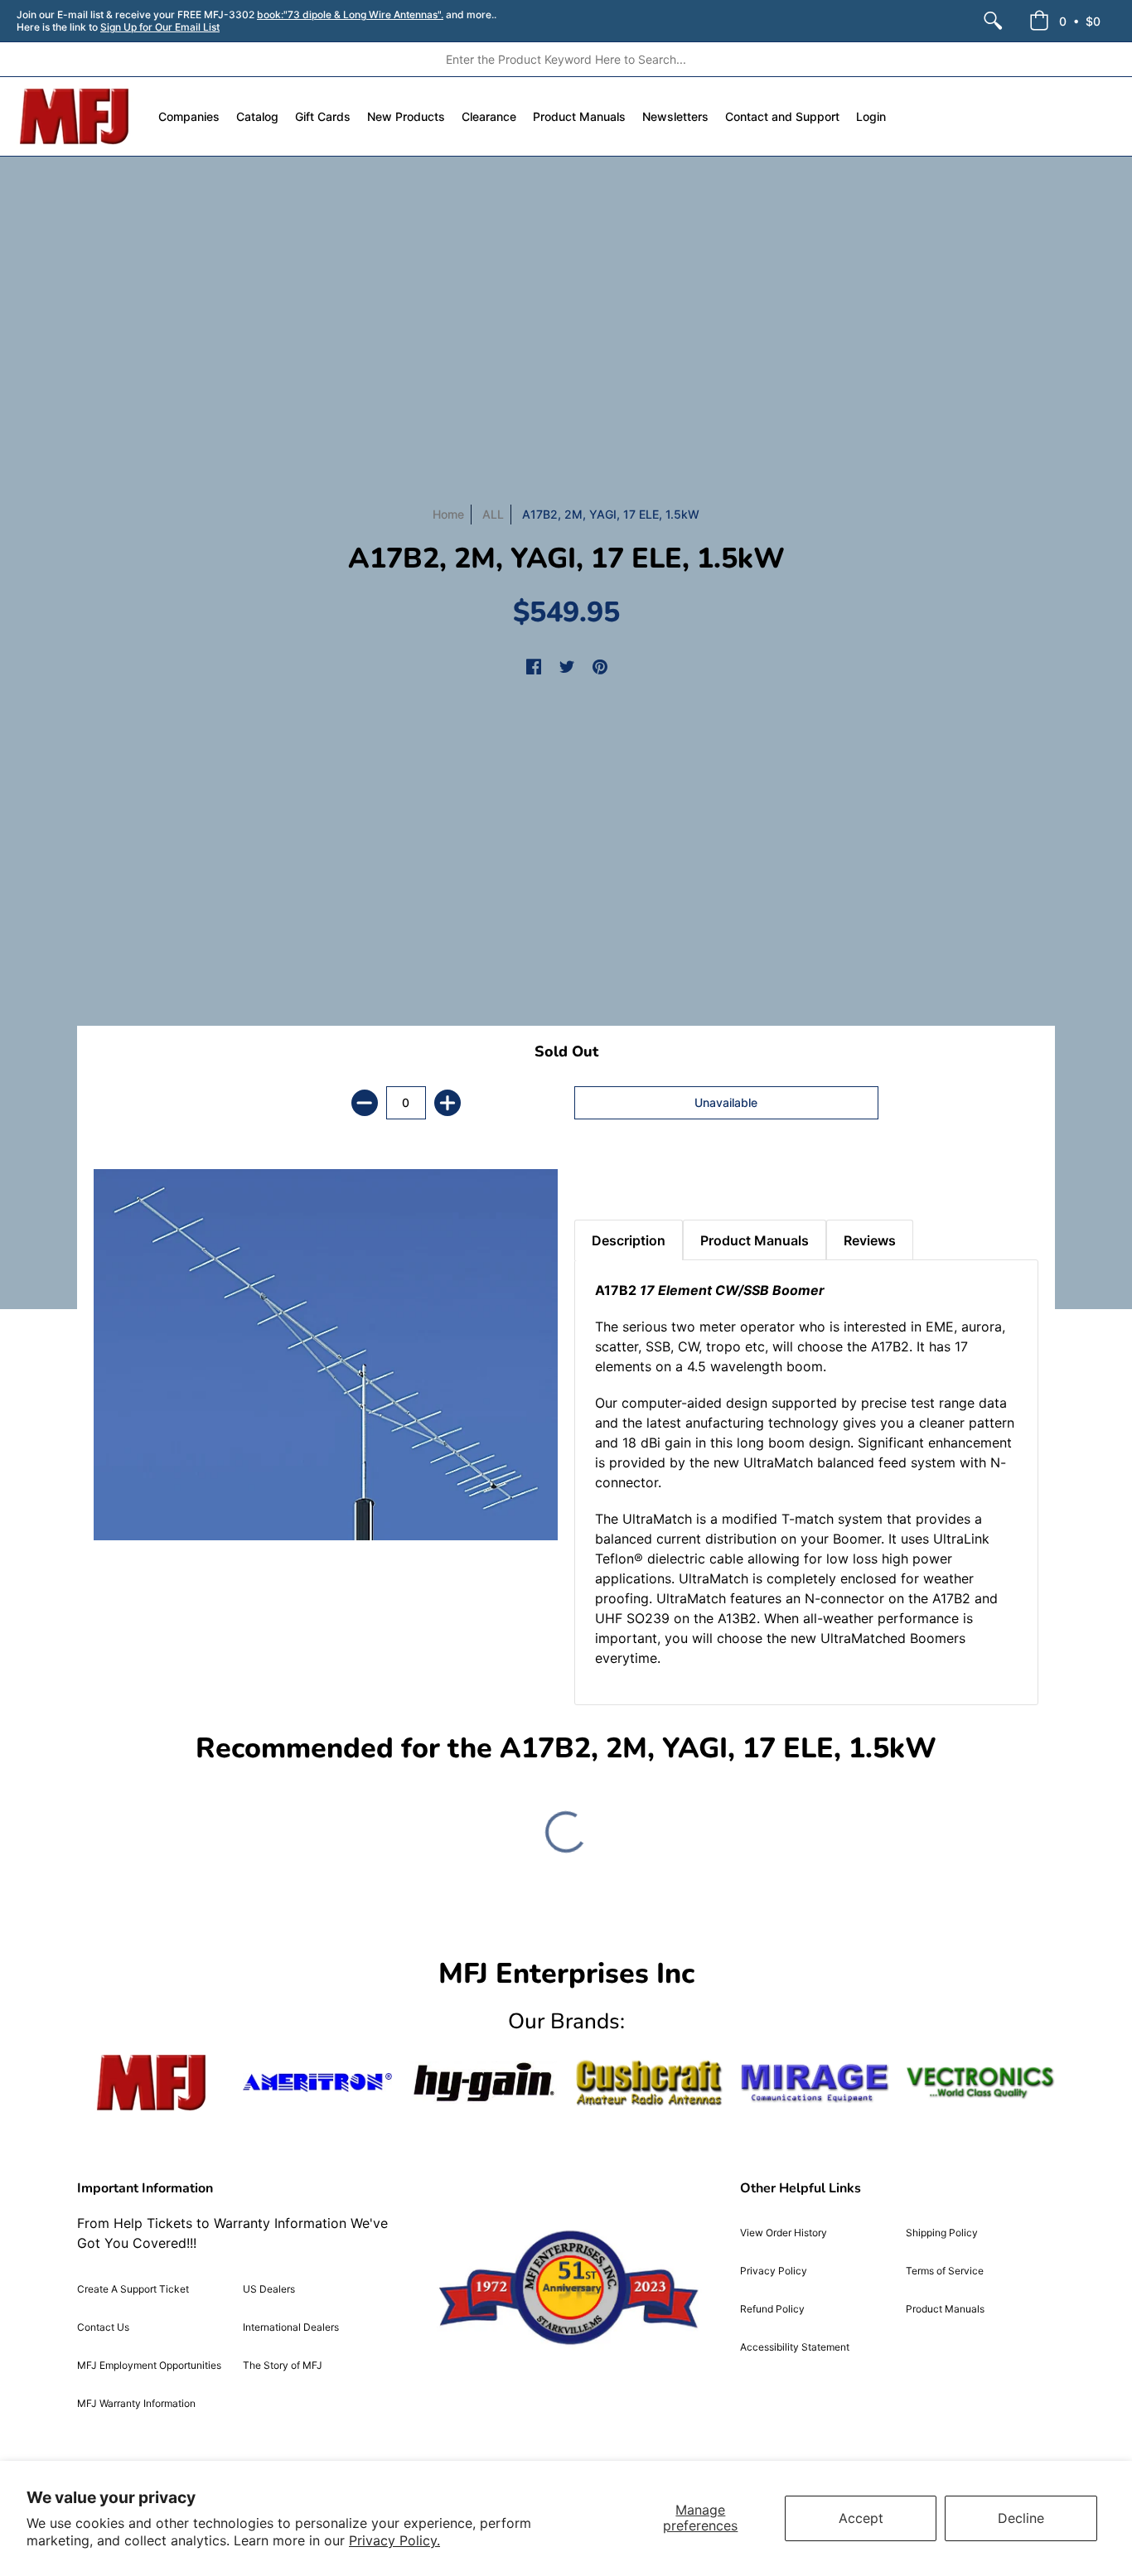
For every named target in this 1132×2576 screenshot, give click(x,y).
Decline (1021, 2518)
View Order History (784, 2233)
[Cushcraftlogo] (649, 2083)
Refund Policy (772, 2309)
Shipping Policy (942, 2233)
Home (448, 514)
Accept (861, 2518)
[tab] (603, 1178)
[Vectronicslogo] (980, 2083)
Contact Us (103, 2327)
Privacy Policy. (394, 2540)
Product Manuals (945, 2309)
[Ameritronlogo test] (317, 2083)
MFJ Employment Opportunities (149, 2365)
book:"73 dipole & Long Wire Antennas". (350, 14)
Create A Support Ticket (133, 2289)
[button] (1065, 21)
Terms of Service (945, 2271)
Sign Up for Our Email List (160, 27)
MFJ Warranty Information (136, 2403)
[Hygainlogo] (483, 2083)
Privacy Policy (774, 2271)
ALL (493, 514)
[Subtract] (365, 1103)
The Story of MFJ (283, 2365)
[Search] (993, 21)
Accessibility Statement (795, 2347)
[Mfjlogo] (152, 2083)
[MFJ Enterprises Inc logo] (75, 116)
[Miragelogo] (815, 2083)
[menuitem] (993, 21)
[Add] (447, 1103)
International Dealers (291, 2327)
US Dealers (269, 2289)
